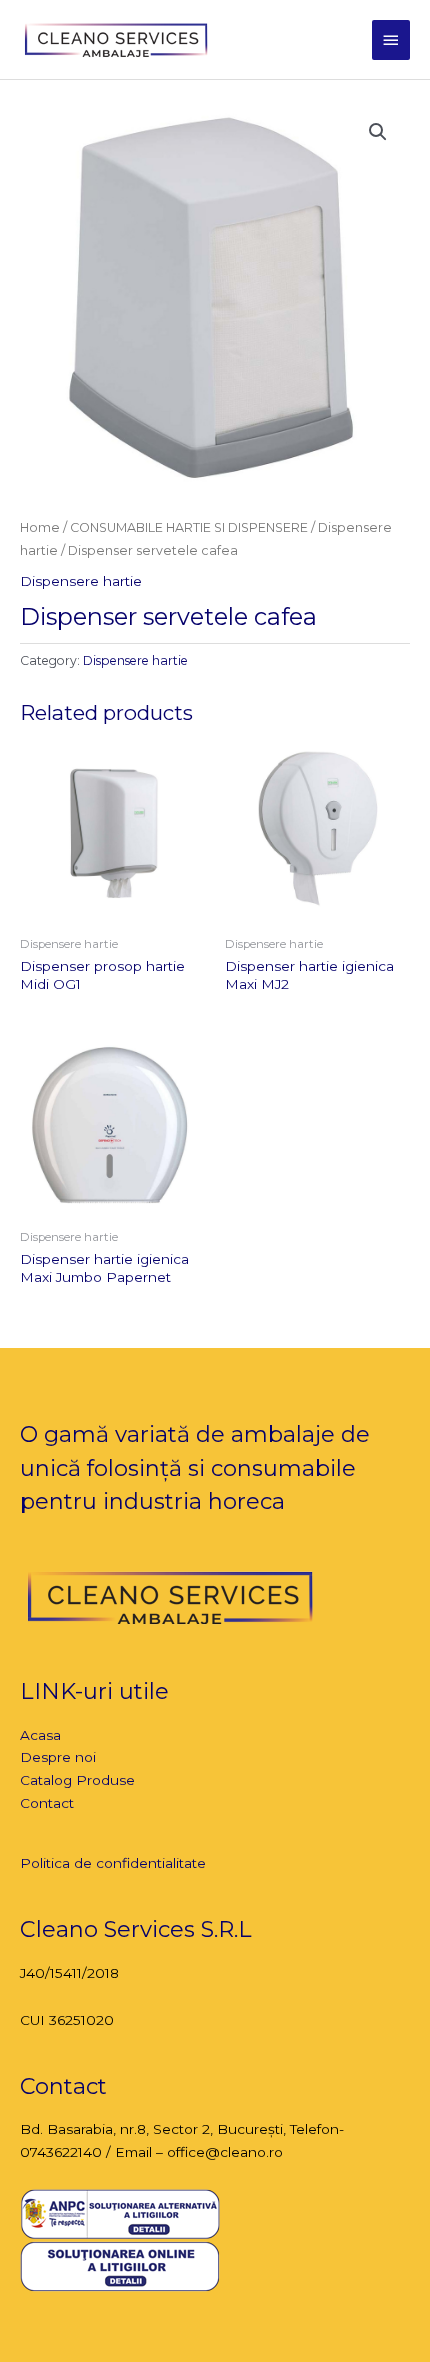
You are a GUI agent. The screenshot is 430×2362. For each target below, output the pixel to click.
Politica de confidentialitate (113, 1863)
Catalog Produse (77, 1780)
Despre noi (58, 1757)
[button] (378, 132)
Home (40, 527)
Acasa (40, 1735)
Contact (47, 1803)
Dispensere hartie (81, 581)
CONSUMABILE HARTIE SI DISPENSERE (189, 527)
